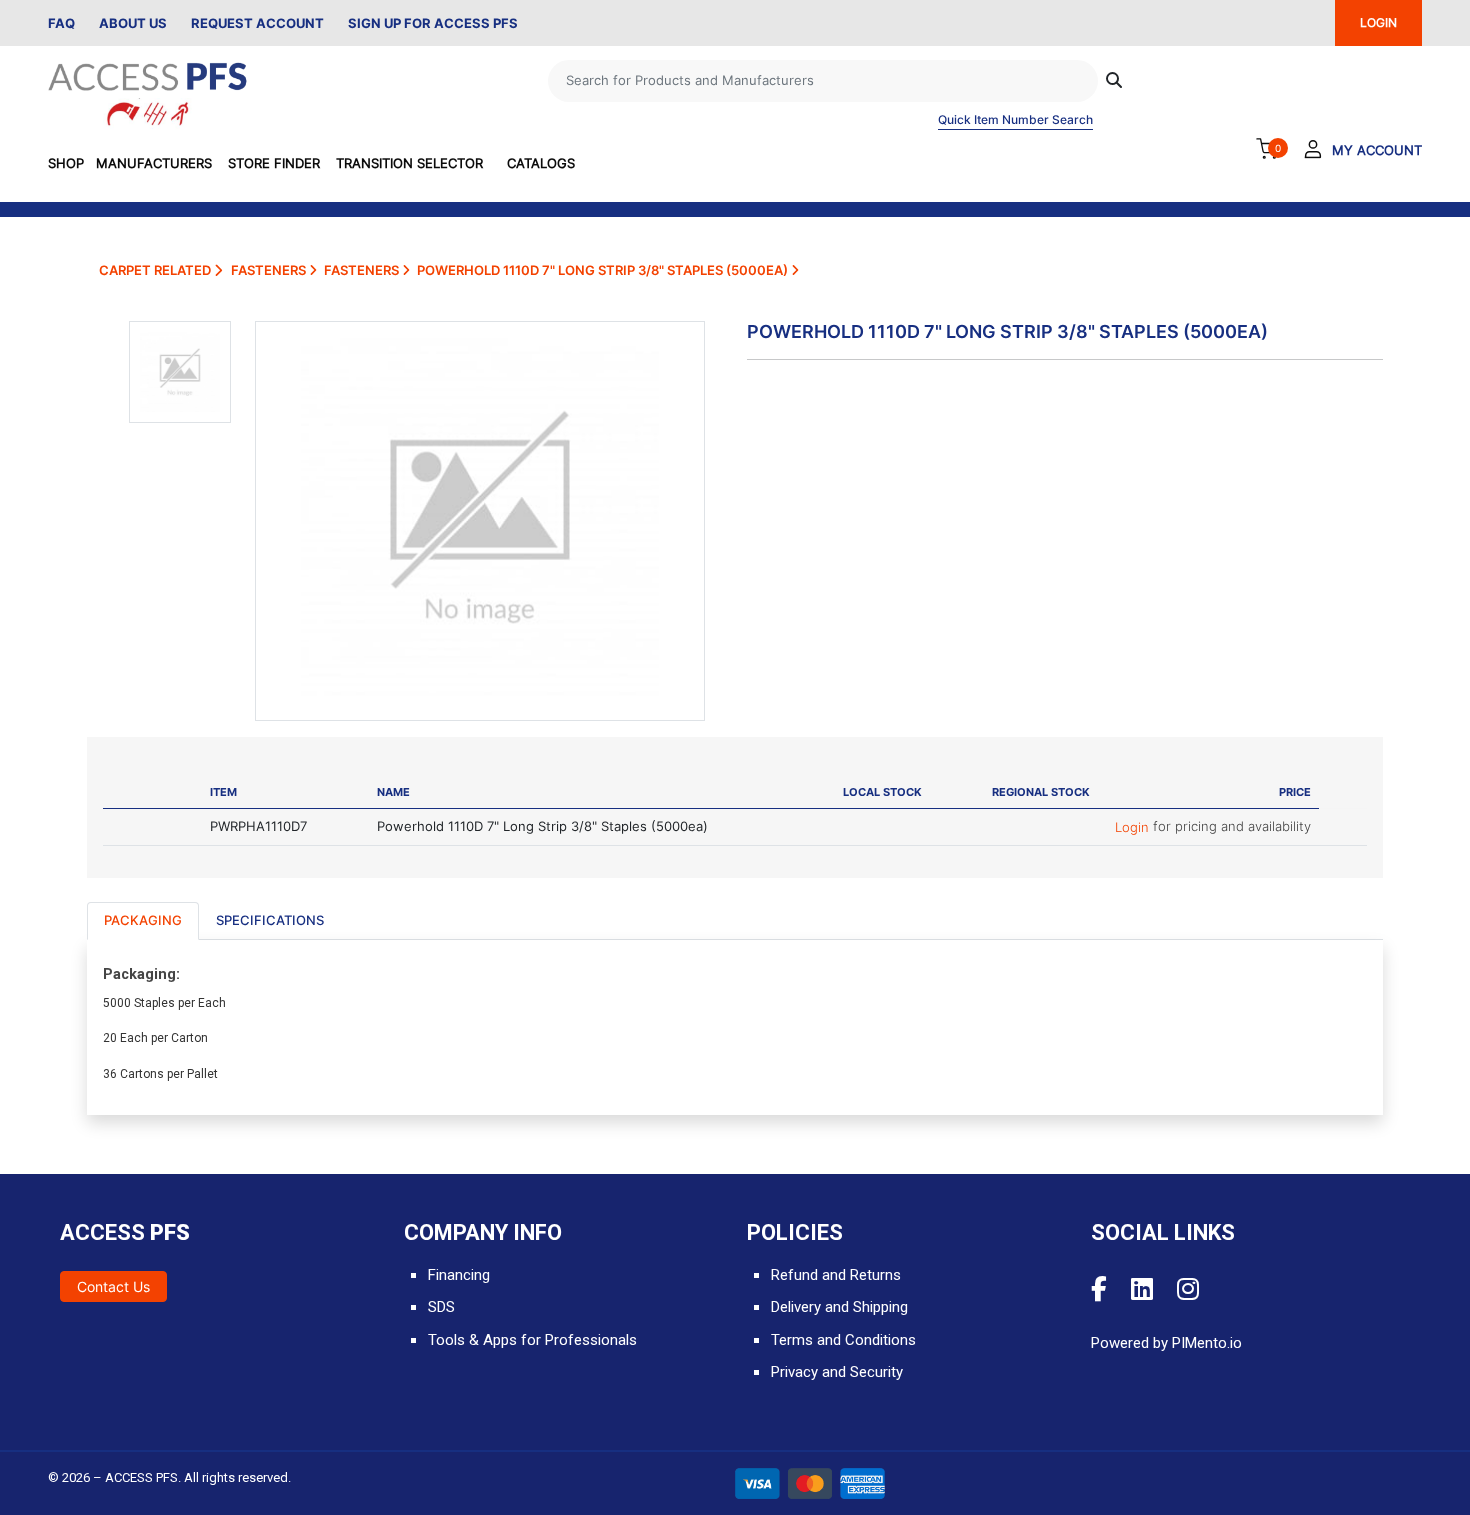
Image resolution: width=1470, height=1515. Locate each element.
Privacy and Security (837, 1372)
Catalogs (541, 163)
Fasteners (270, 270)
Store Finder (274, 163)
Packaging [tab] (143, 920)
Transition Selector (409, 163)
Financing (459, 1275)
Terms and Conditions (843, 1340)
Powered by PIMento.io (1166, 1343)
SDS (441, 1307)
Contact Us (113, 1286)
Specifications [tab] (270, 920)
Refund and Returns (836, 1275)
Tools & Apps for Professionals (532, 1340)
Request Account (257, 23)
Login (1134, 827)
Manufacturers (154, 163)
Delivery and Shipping (839, 1307)
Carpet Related (156, 270)
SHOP (66, 163)
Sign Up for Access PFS (433, 23)
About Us (133, 23)
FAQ (61, 23)
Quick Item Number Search (1015, 119)
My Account (1377, 150)
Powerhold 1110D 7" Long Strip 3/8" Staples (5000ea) (604, 270)
